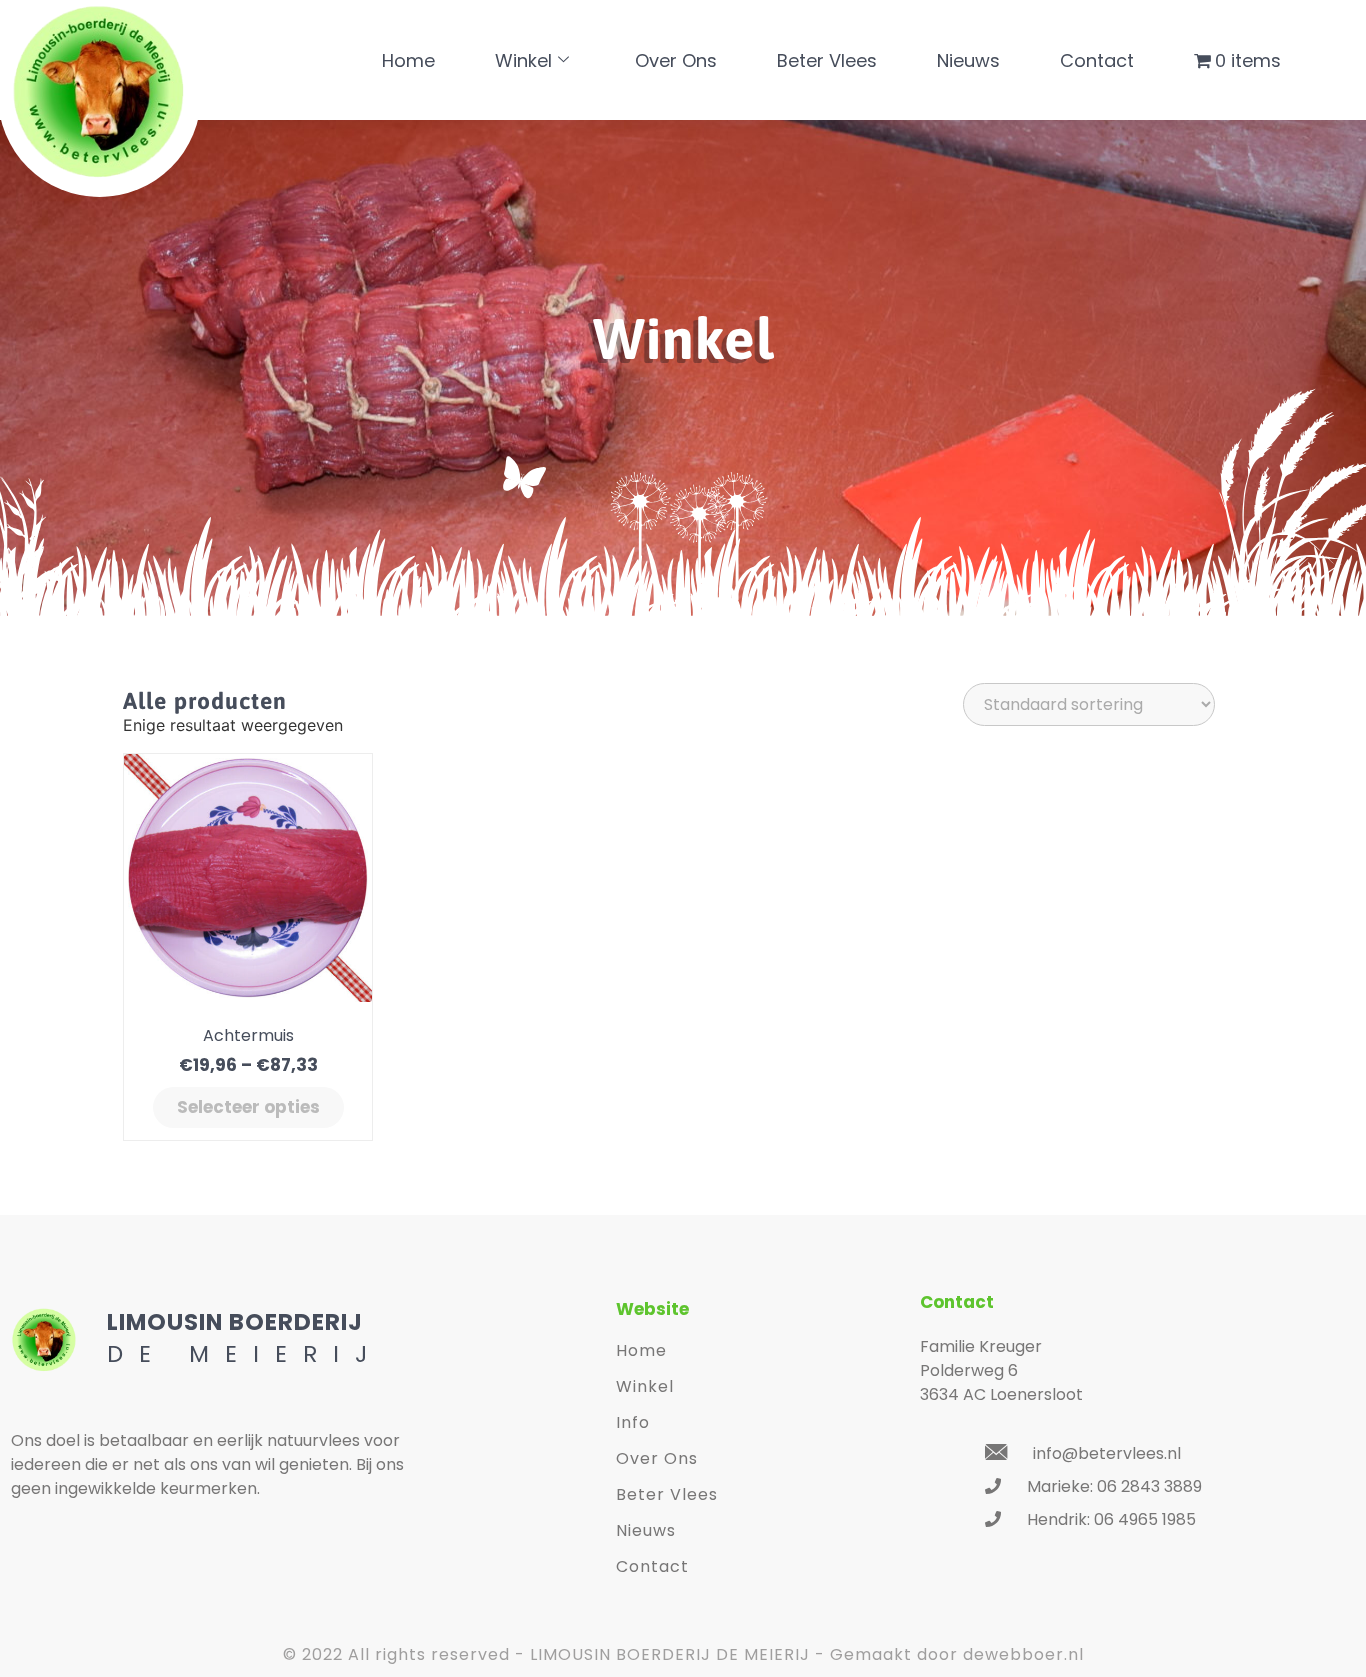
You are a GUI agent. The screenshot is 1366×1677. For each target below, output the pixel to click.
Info (633, 1422)
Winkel (523, 60)
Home (408, 60)
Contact (1097, 60)
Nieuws (968, 60)
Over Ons (676, 60)
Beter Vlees (827, 60)
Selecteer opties (248, 1107)
